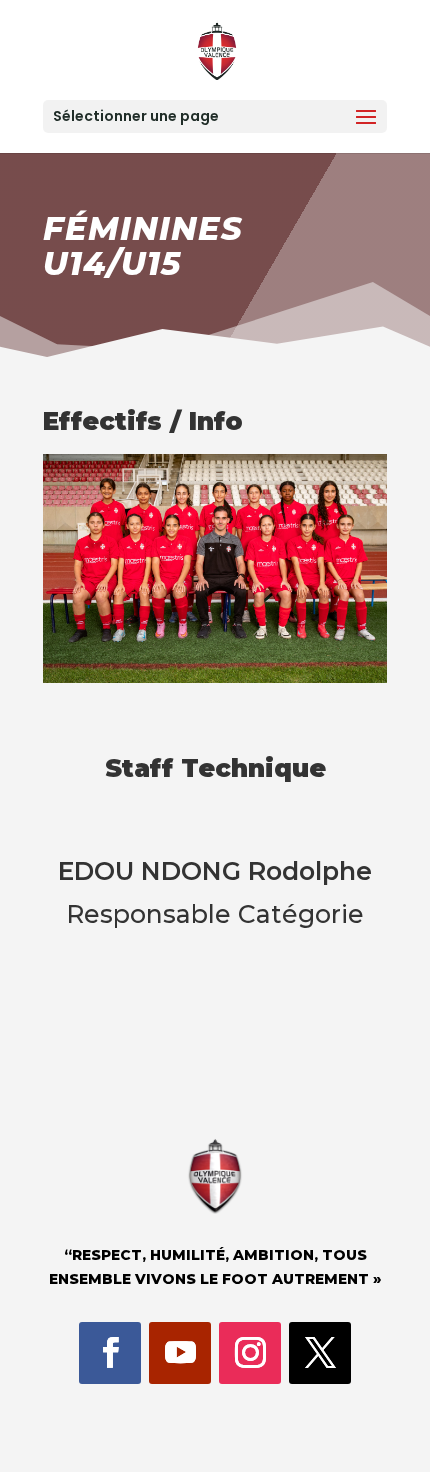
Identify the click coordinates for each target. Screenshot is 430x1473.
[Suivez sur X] (320, 1353)
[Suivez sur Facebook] (110, 1353)
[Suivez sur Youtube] (180, 1353)
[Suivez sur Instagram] (250, 1353)
